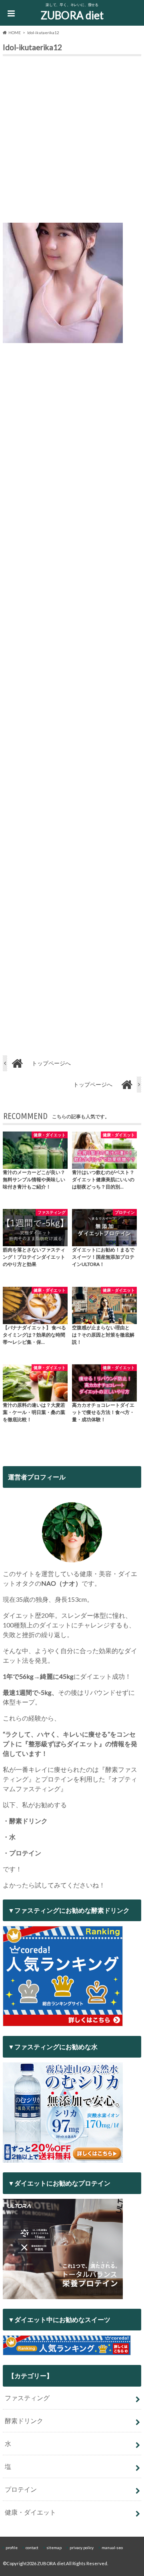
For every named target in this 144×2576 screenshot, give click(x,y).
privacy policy (82, 2548)
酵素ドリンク (24, 2421)
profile (12, 2548)
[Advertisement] (72, 141)
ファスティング (27, 2398)
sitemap (54, 2548)
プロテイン (21, 2489)
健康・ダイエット (30, 2512)
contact (32, 2548)
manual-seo (112, 2548)
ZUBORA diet (72, 15)
